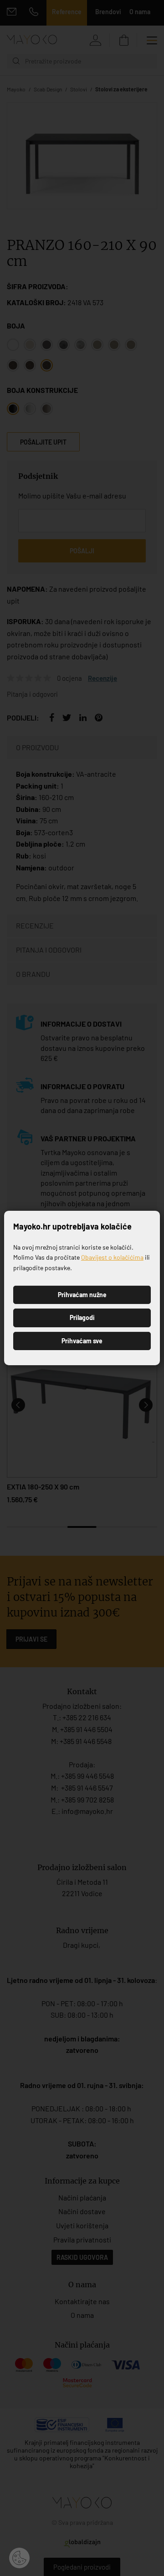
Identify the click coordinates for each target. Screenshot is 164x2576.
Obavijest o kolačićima (112, 1257)
